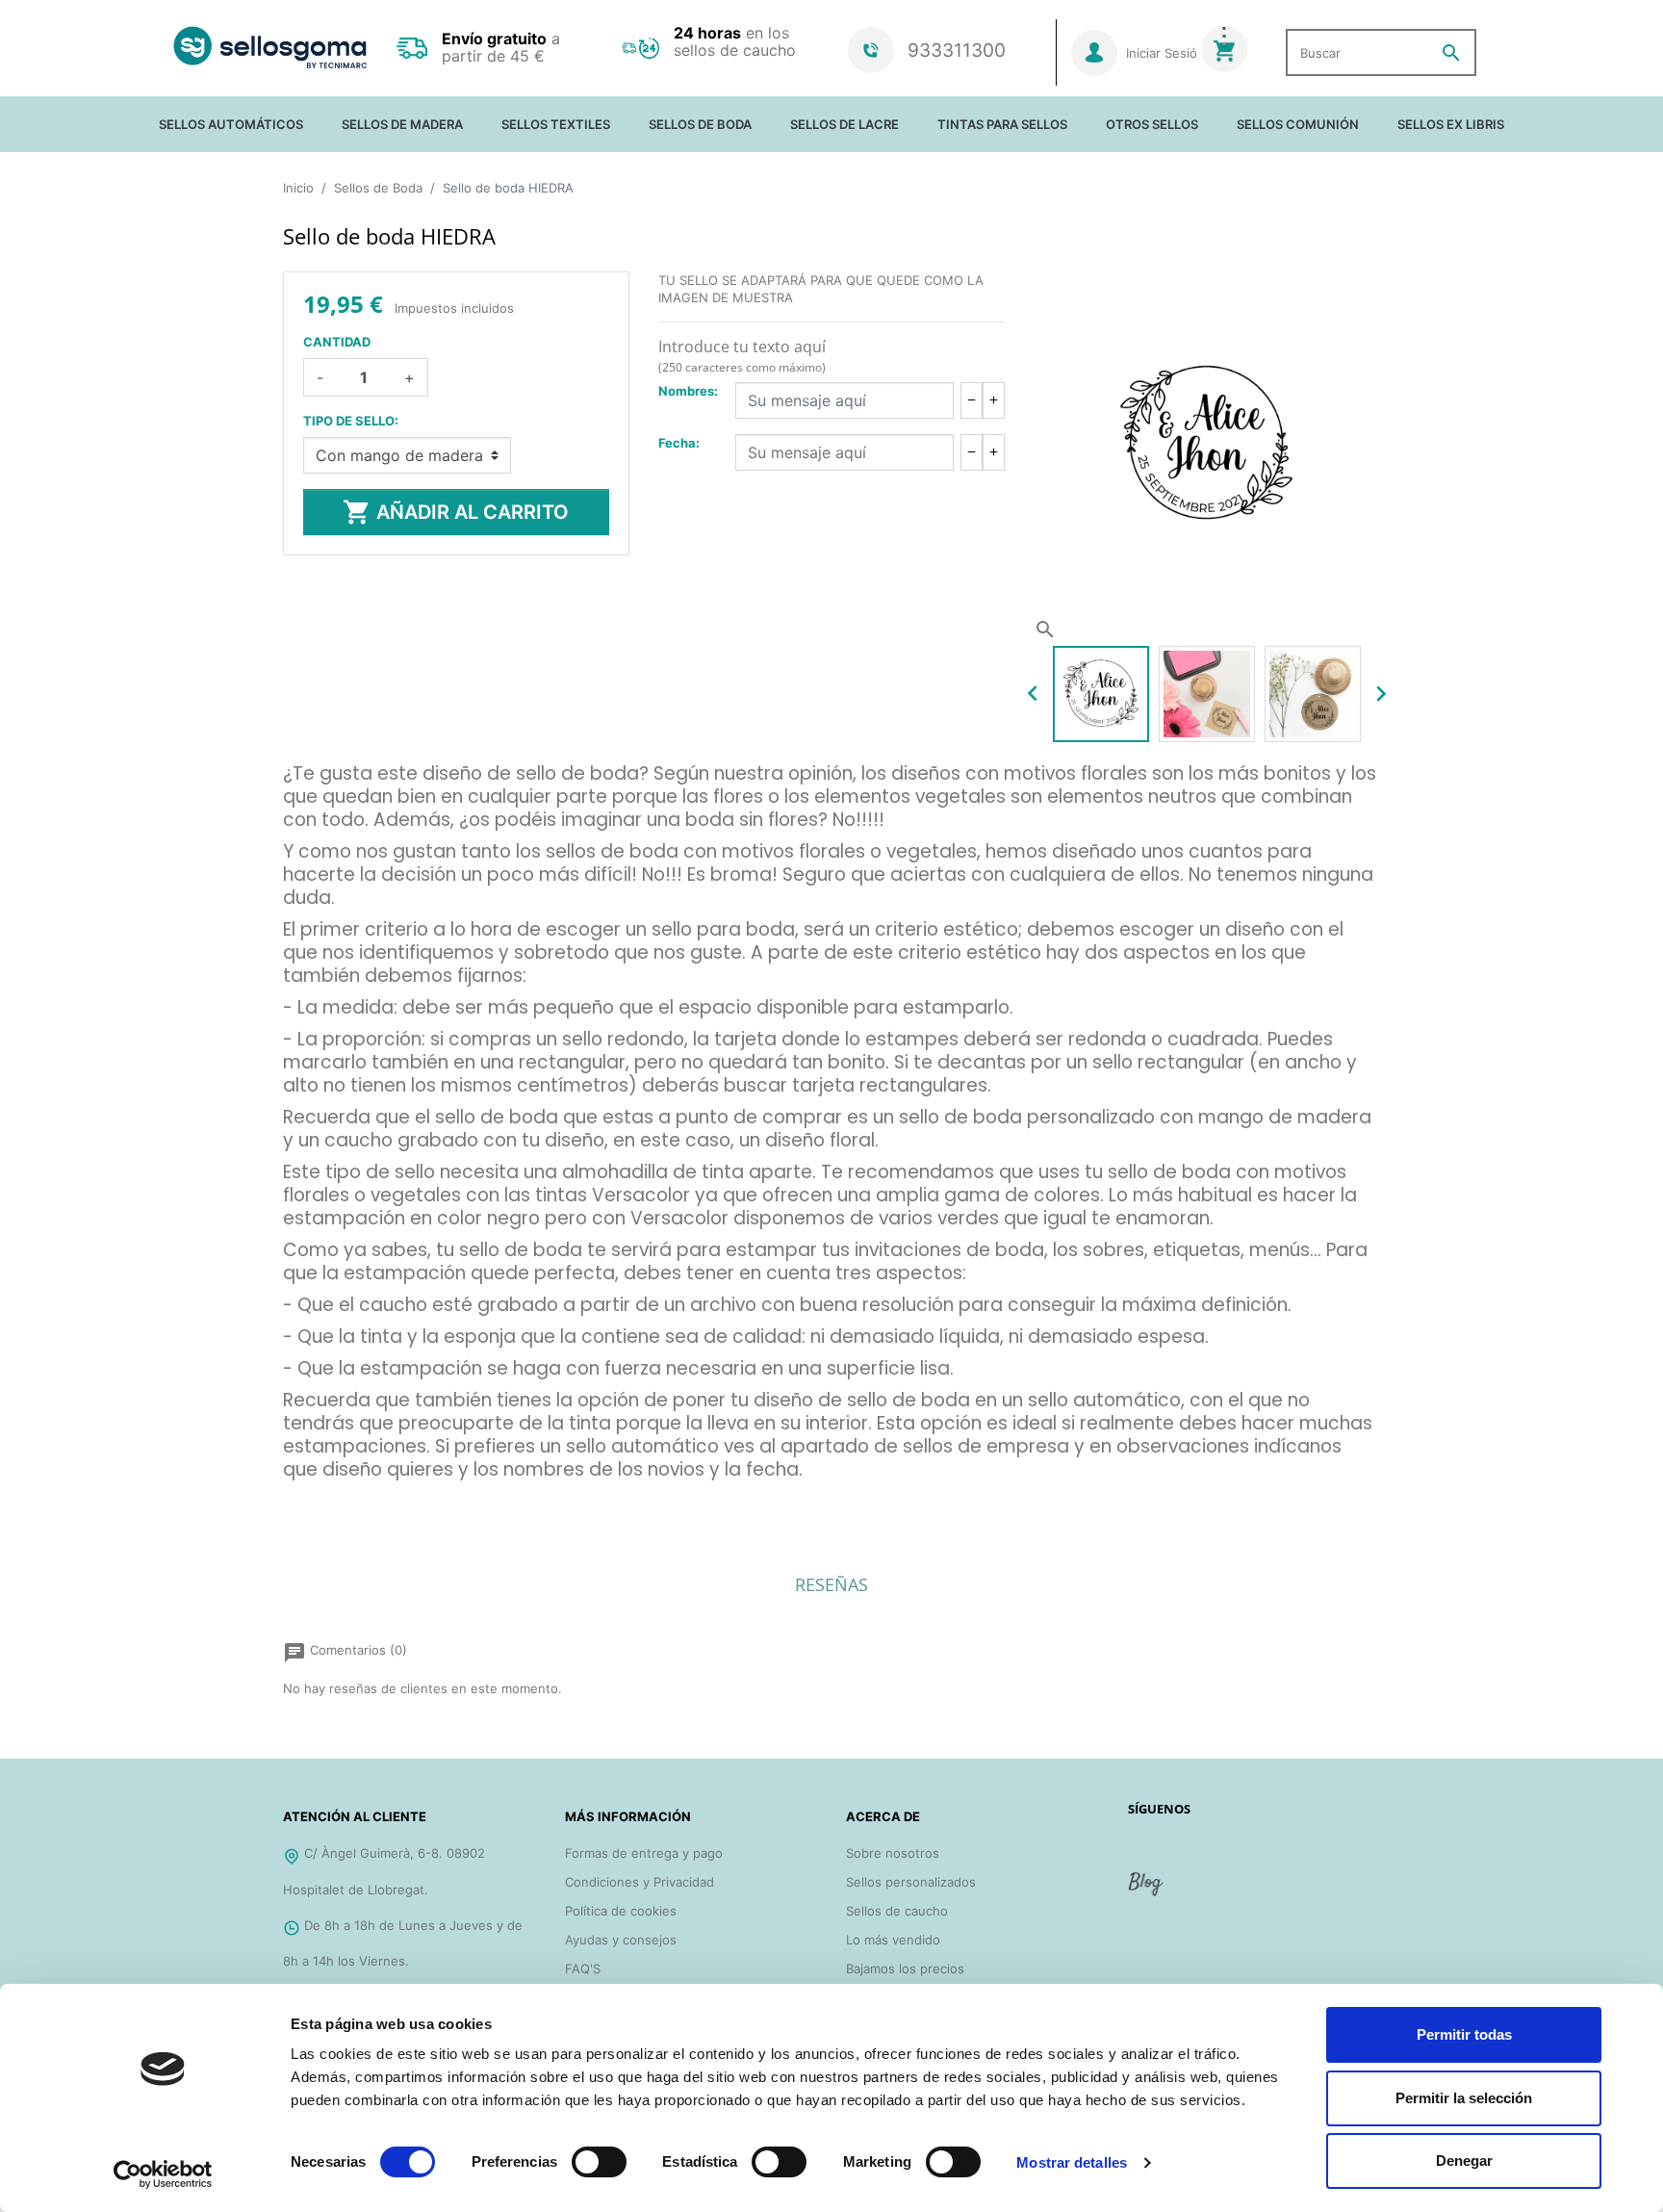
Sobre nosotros (893, 1853)
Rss (1147, 1891)
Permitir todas (1464, 2034)
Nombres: (688, 391)
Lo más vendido (893, 1940)
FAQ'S (583, 1968)
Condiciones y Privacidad (640, 1882)
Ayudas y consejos (621, 1940)
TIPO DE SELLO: (351, 421)
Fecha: (679, 443)
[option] (1101, 694)
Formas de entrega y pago (644, 1853)
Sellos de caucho (897, 1911)
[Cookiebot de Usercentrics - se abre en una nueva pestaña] (163, 2174)
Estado (304, 1499)
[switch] (599, 2162)
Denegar (1464, 2161)
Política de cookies (621, 1911)
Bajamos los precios (905, 1968)
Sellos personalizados (911, 1882)
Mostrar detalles (1072, 2162)
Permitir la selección (1464, 2098)
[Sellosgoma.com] (270, 48)
